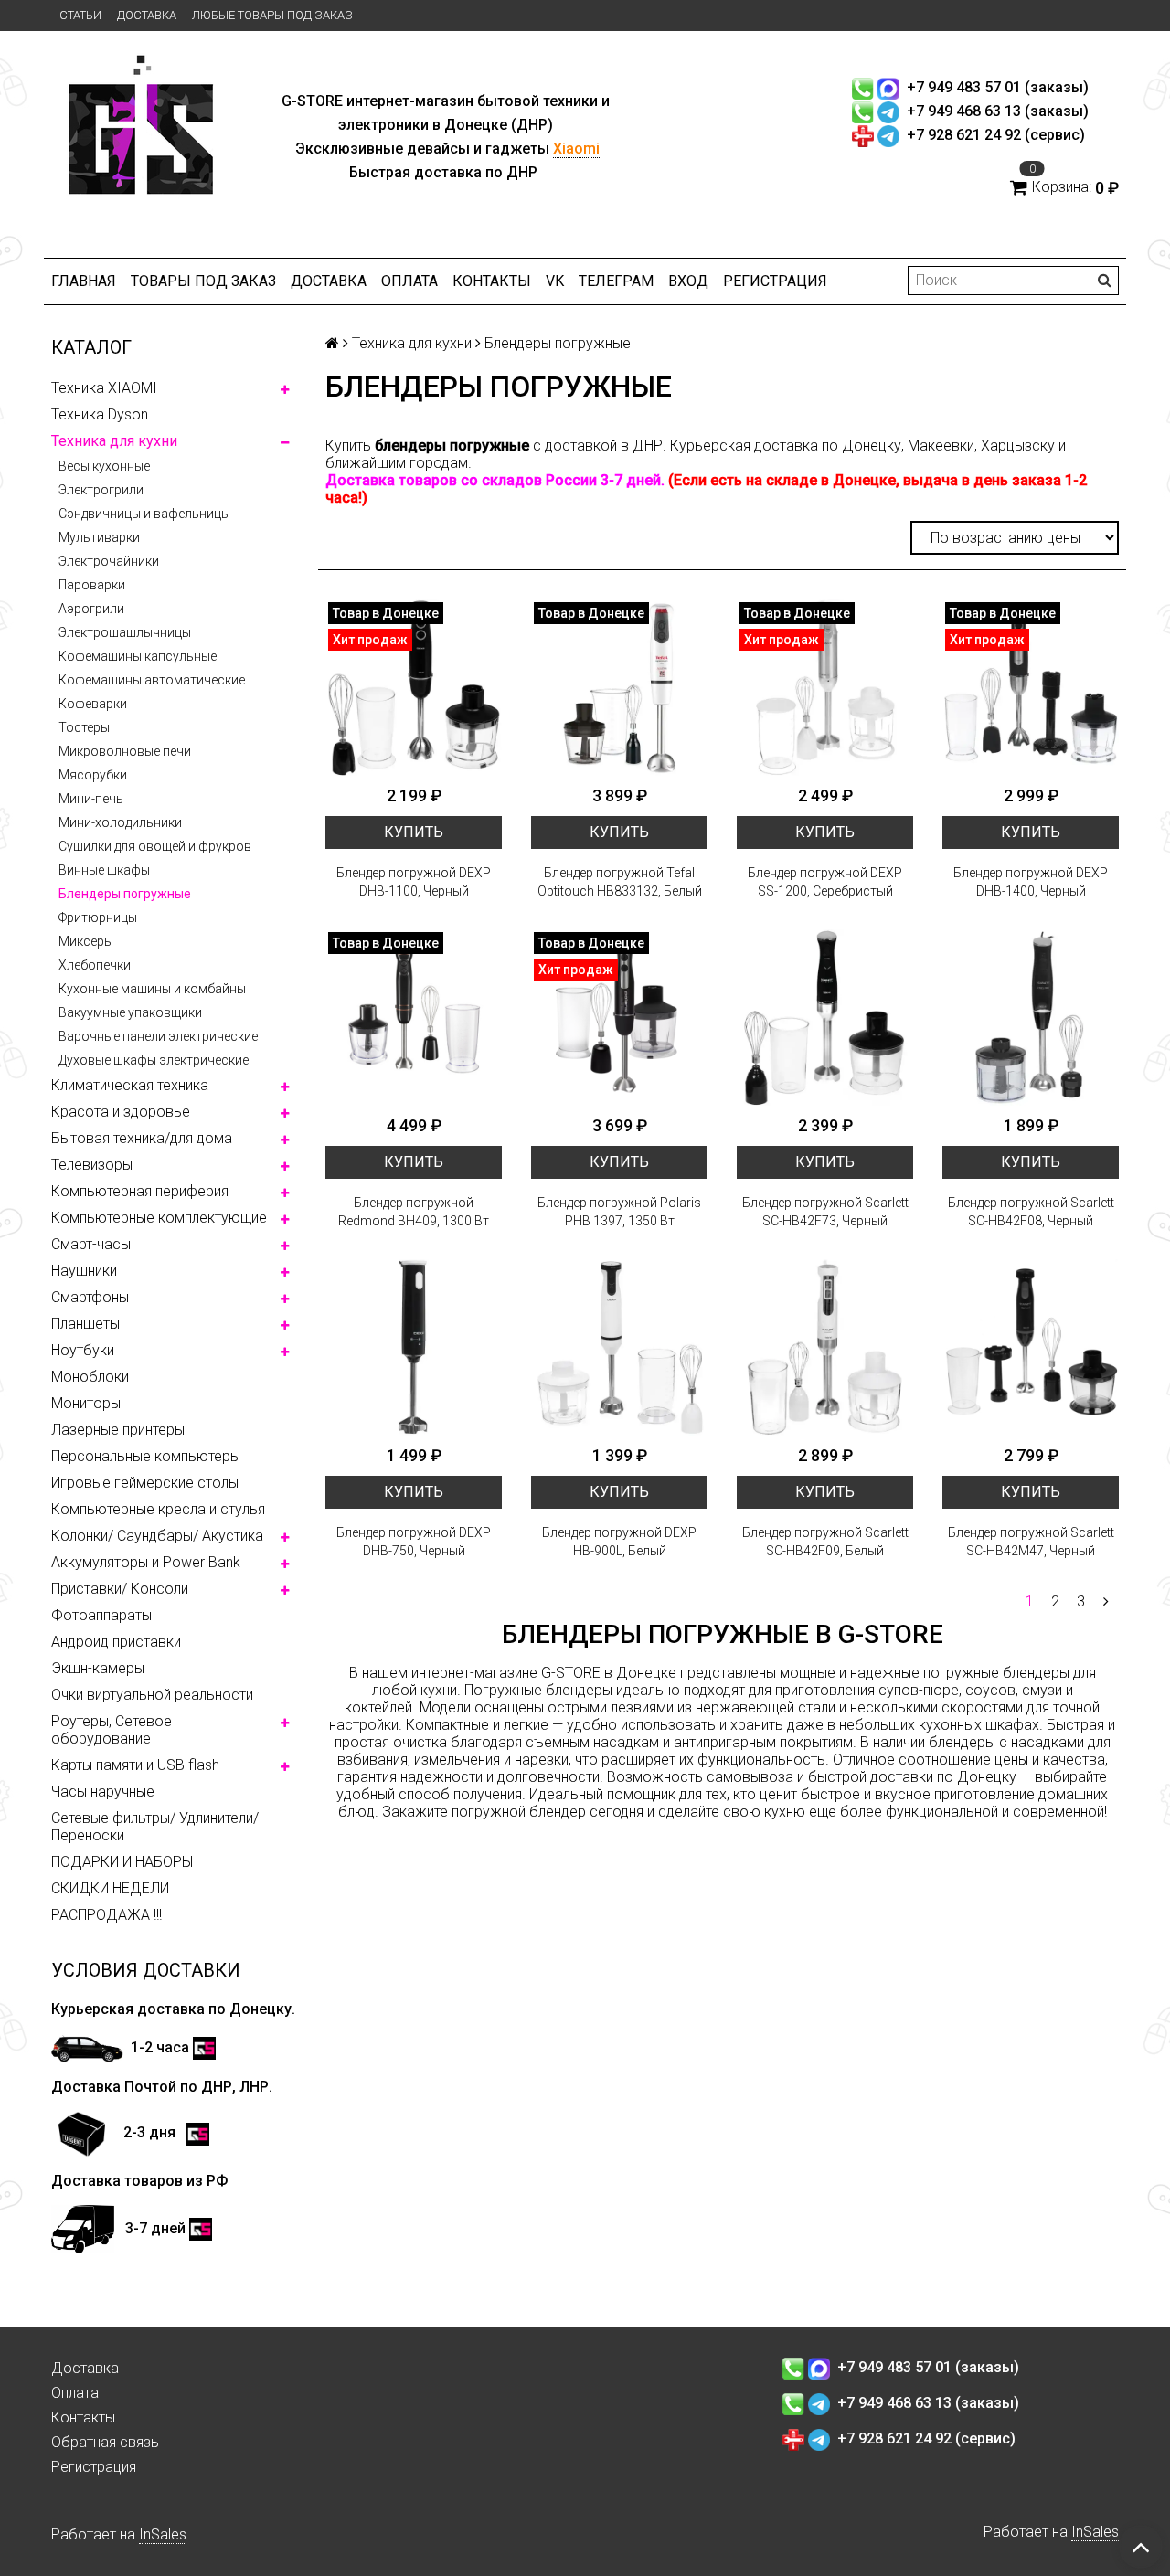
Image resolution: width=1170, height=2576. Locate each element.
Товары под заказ (203, 281)
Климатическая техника (130, 1085)
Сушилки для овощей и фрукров (155, 846)
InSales (163, 2534)
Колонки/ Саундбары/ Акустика (157, 1536)
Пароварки (92, 585)
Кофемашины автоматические (152, 680)
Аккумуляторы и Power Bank (146, 1562)
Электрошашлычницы (125, 632)
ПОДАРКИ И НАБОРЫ (122, 1862)
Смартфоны (90, 1297)
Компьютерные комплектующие (159, 1218)
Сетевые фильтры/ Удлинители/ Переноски (155, 1827)
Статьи (80, 15)
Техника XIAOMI (104, 388)
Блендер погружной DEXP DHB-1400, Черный (1031, 882)
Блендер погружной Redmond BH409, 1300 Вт (414, 1212)
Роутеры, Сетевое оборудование (112, 1730)
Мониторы (86, 1403)
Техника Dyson (100, 414)
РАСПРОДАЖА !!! (106, 1915)
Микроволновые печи (125, 751)
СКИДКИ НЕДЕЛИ (110, 1888)
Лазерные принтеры (118, 1430)
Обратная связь (105, 2442)
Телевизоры (92, 1165)
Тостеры (84, 727)
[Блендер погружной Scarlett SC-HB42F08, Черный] (1031, 1018)
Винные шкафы (104, 870)
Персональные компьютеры (146, 1456)
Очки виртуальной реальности (152, 1695)
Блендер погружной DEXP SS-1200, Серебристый (825, 882)
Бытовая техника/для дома (142, 1138)
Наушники (84, 1271)
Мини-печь (91, 799)
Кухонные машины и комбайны (152, 989)
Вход (688, 281)
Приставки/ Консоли (120, 1589)
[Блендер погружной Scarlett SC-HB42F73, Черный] (825, 1018)
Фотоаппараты (101, 1615)
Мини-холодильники (120, 822)
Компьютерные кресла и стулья (158, 1509)
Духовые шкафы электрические (154, 1060)
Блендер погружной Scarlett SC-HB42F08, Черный (1031, 1212)
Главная (84, 281)
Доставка (147, 15)
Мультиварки (99, 537)
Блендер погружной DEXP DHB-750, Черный (414, 1542)
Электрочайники (109, 561)
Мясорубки (93, 775)
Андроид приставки (116, 1642)
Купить (414, 832)
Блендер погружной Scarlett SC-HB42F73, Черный (825, 1212)
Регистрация (775, 281)
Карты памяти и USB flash (135, 1765)
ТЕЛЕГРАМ (616, 281)
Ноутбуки (83, 1350)
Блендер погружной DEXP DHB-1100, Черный (414, 882)
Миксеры (86, 941)
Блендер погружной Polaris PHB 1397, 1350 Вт (619, 1212)
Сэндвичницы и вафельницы (144, 514)
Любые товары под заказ (272, 15)
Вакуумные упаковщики (130, 1012)
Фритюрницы (98, 917)
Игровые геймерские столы (145, 1483)
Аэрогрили (91, 609)
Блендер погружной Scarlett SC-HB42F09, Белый (825, 1542)
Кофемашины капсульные (138, 656)
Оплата (409, 281)
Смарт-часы (91, 1244)
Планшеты (85, 1324)
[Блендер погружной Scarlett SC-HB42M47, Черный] (1031, 1347)
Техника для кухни (114, 441)
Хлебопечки (95, 965)
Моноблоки (90, 1377)
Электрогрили (101, 490)
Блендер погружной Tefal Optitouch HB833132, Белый (620, 882)
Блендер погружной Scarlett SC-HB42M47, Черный (1031, 1542)
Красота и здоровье (121, 1112)
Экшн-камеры (98, 1668)
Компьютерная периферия (140, 1191)
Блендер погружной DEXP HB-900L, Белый (619, 1542)
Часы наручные (103, 1792)
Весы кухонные (104, 466)
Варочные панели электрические (158, 1036)
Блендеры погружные (125, 894)
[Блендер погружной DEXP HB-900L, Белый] (619, 1347)
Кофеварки (93, 704)
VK (555, 281)
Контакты (492, 281)
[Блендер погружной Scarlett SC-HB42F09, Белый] (825, 1347)
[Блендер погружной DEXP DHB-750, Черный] (414, 1347)
